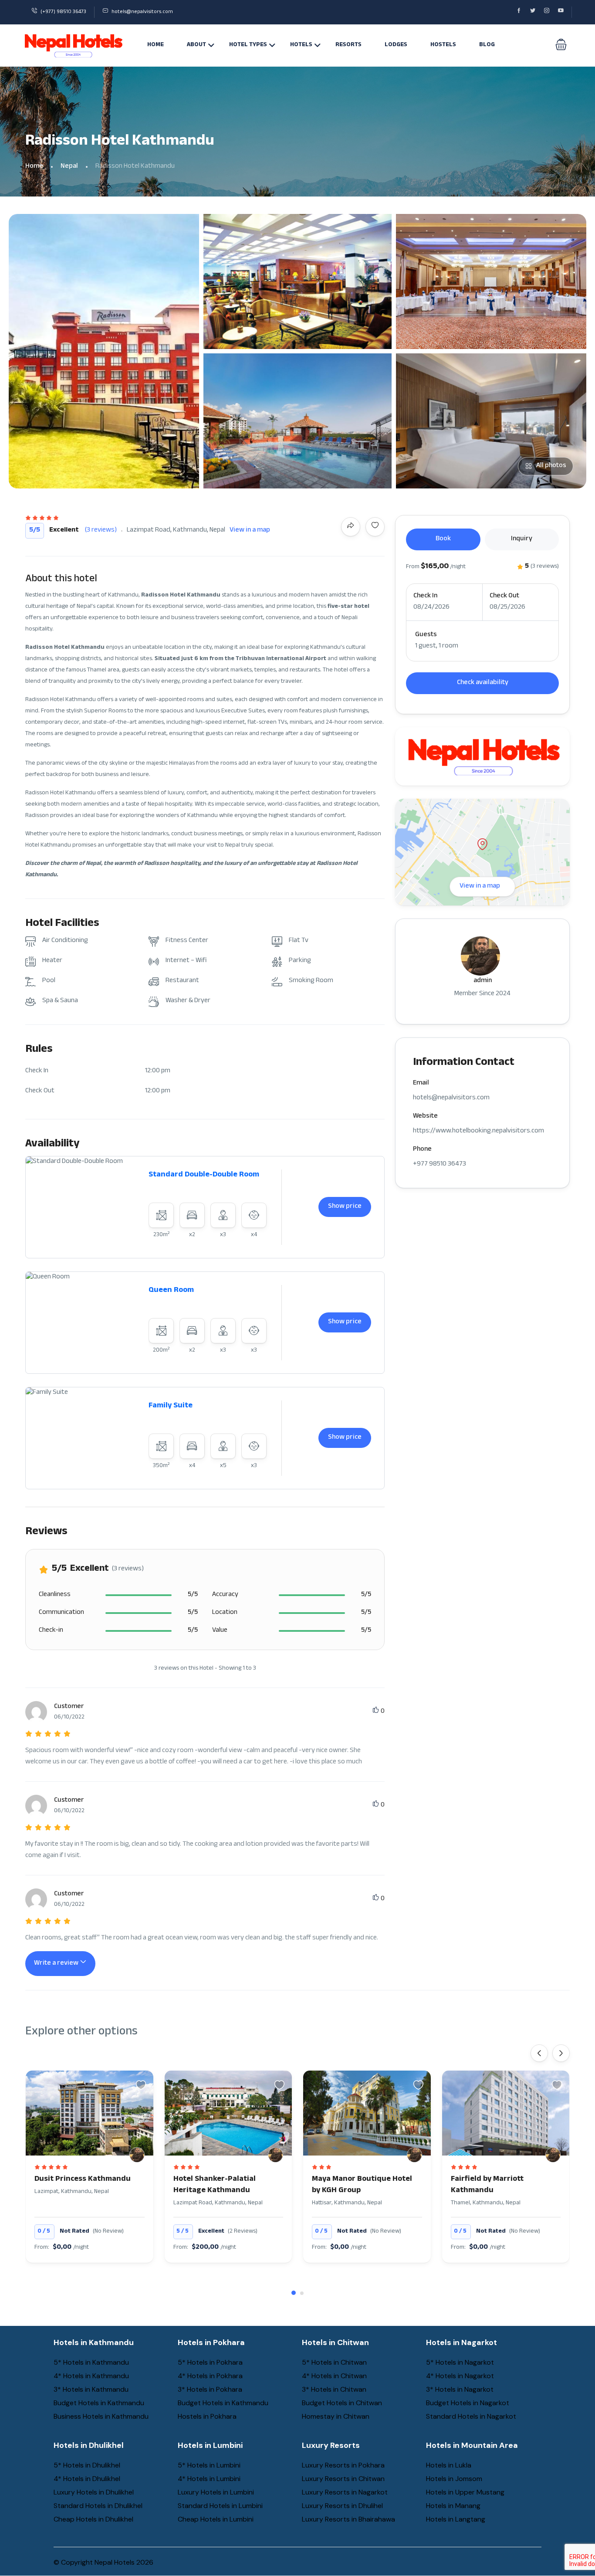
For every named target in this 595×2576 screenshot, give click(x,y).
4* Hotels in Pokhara (210, 2376)
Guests (426, 635)
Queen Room (171, 1291)
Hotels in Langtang (456, 2519)
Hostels (443, 45)
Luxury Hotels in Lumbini (216, 2492)
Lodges (396, 45)
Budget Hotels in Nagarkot (468, 2403)
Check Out (504, 597)
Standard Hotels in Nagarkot (471, 2416)
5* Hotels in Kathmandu (91, 2362)
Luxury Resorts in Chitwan (343, 2479)
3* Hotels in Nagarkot (460, 2389)
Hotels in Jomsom (454, 2479)
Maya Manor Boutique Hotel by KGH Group (362, 2185)
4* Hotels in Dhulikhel (87, 2479)
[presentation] (539, 2053)
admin (483, 981)
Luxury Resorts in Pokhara (343, 2465)
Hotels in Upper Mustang (465, 2492)
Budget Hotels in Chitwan (342, 2403)
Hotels (301, 45)
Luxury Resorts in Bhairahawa (348, 2519)
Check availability (483, 683)
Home (156, 45)
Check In (425, 597)
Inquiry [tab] (522, 539)
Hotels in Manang (453, 2506)
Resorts (348, 45)
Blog (487, 45)
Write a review (57, 1964)
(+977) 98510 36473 (63, 12)
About (196, 45)
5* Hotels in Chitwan (334, 2362)
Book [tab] (443, 539)
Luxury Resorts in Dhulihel (342, 2506)
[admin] (137, 2155)
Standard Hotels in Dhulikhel (98, 2506)
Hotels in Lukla (449, 2465)
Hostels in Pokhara (207, 2416)
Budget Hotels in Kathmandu (99, 2403)
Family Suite (171, 1406)
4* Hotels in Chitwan (334, 2376)
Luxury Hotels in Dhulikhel (94, 2492)
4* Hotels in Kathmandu (91, 2376)
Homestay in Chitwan (336, 2416)
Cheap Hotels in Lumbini (216, 2519)
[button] (561, 45)
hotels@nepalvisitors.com (142, 12)
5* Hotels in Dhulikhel (87, 2465)
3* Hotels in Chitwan (334, 2389)
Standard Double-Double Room (204, 1175)
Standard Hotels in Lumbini (220, 2506)
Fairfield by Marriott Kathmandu (487, 2185)
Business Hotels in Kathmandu (101, 2416)
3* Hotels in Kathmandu (91, 2389)
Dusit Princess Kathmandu (83, 2179)
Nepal (69, 167)
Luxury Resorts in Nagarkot (345, 2492)
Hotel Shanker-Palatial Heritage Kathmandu (215, 2185)
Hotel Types (248, 45)
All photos (551, 466)
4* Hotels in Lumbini (209, 2479)
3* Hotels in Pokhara (210, 2389)
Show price (345, 1207)
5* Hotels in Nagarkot (460, 2362)
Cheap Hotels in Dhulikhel (93, 2519)
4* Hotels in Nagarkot (460, 2376)
